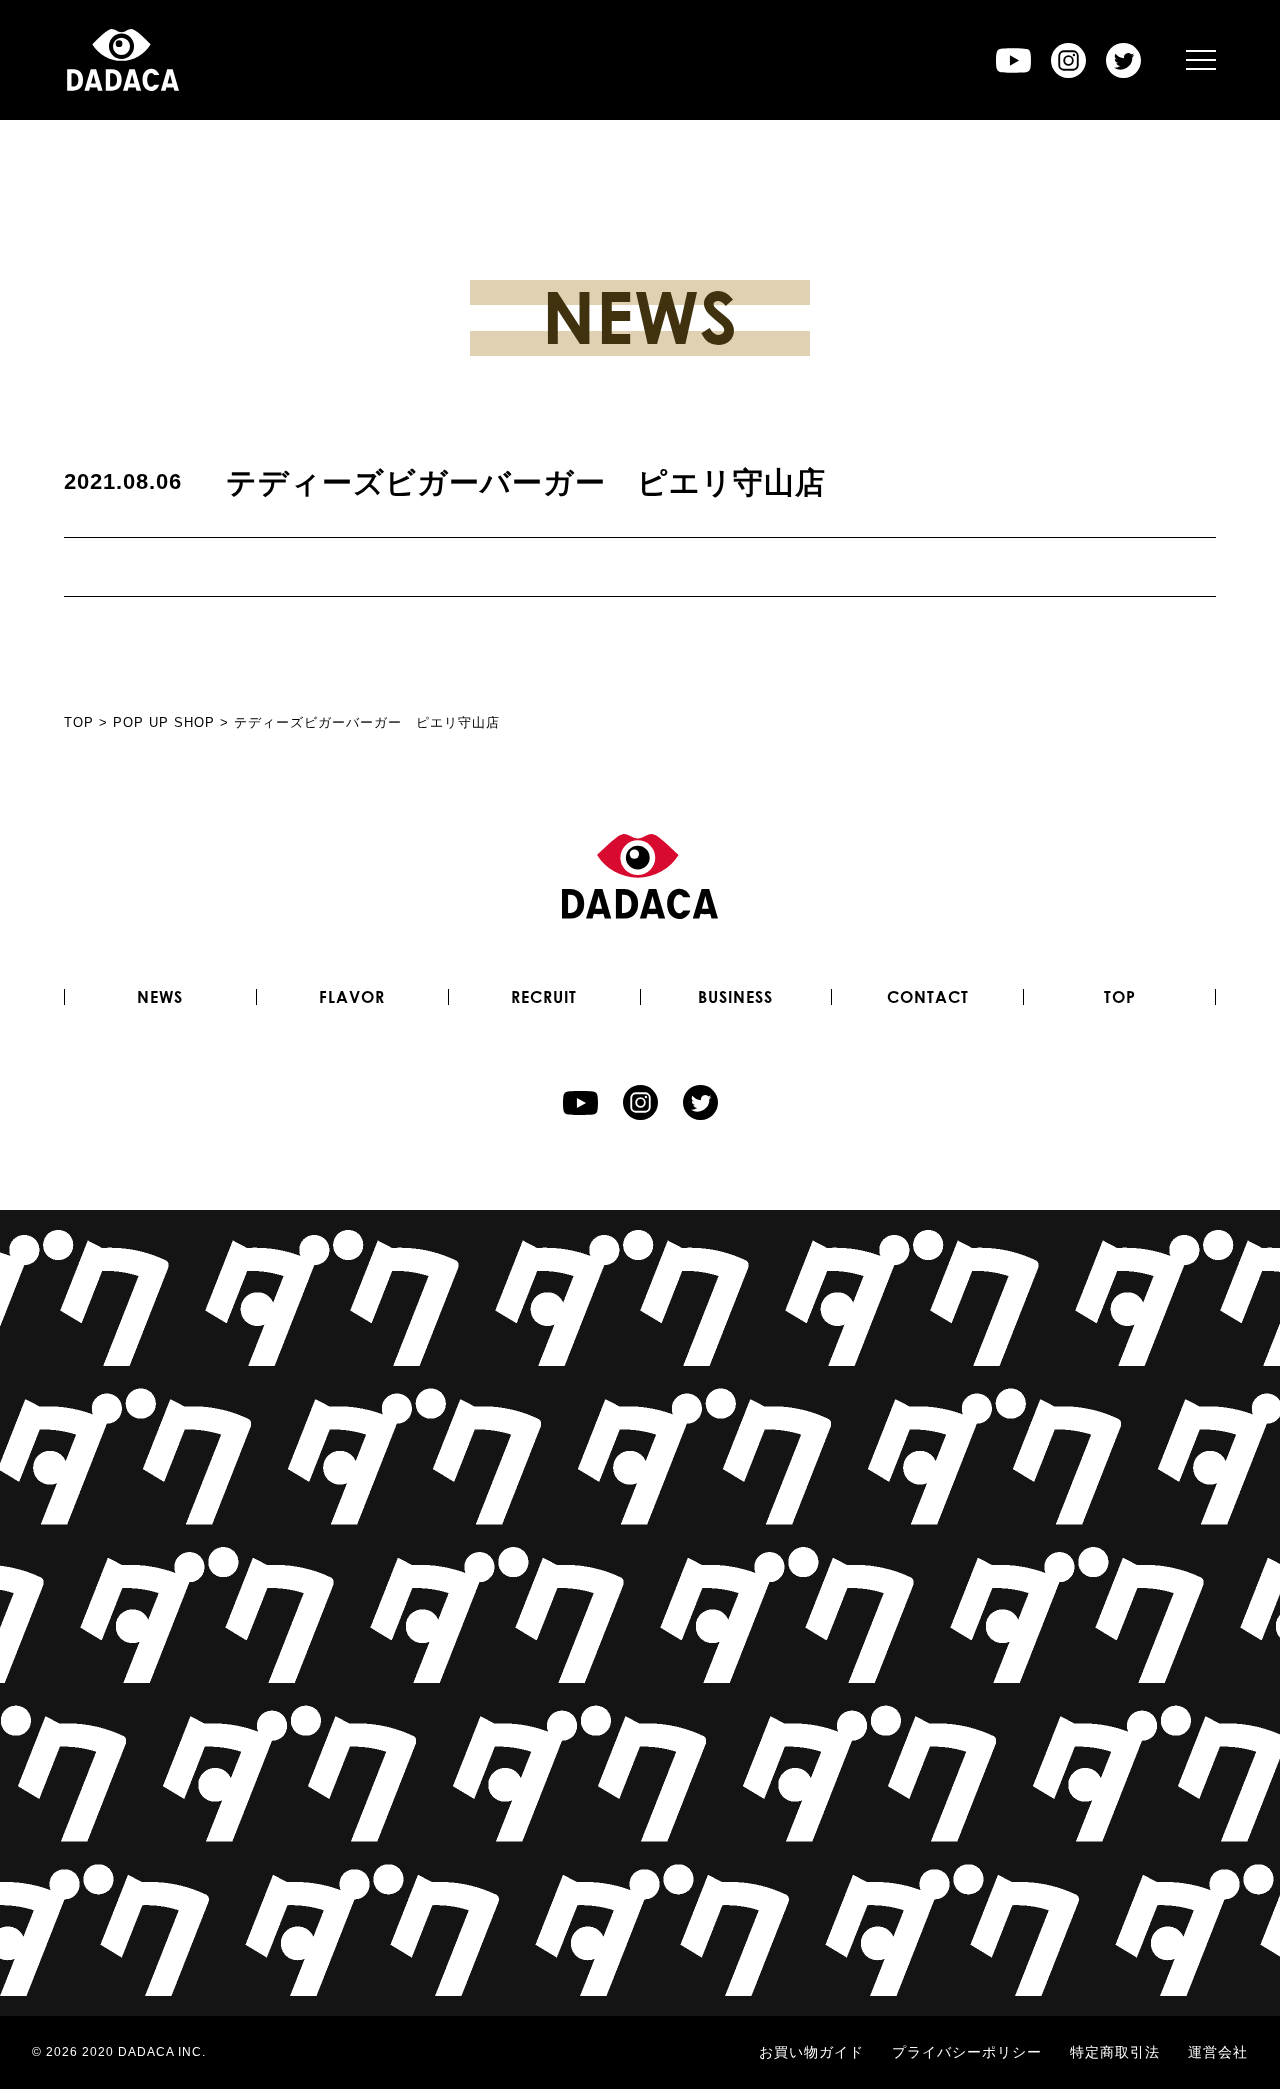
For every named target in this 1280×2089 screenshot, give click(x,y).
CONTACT (928, 997)
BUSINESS (735, 997)
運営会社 (1218, 2052)
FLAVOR (352, 997)
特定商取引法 (1115, 2052)
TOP (1120, 997)
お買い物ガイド (811, 2052)
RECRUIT (544, 997)
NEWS (160, 997)
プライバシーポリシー (967, 2052)
